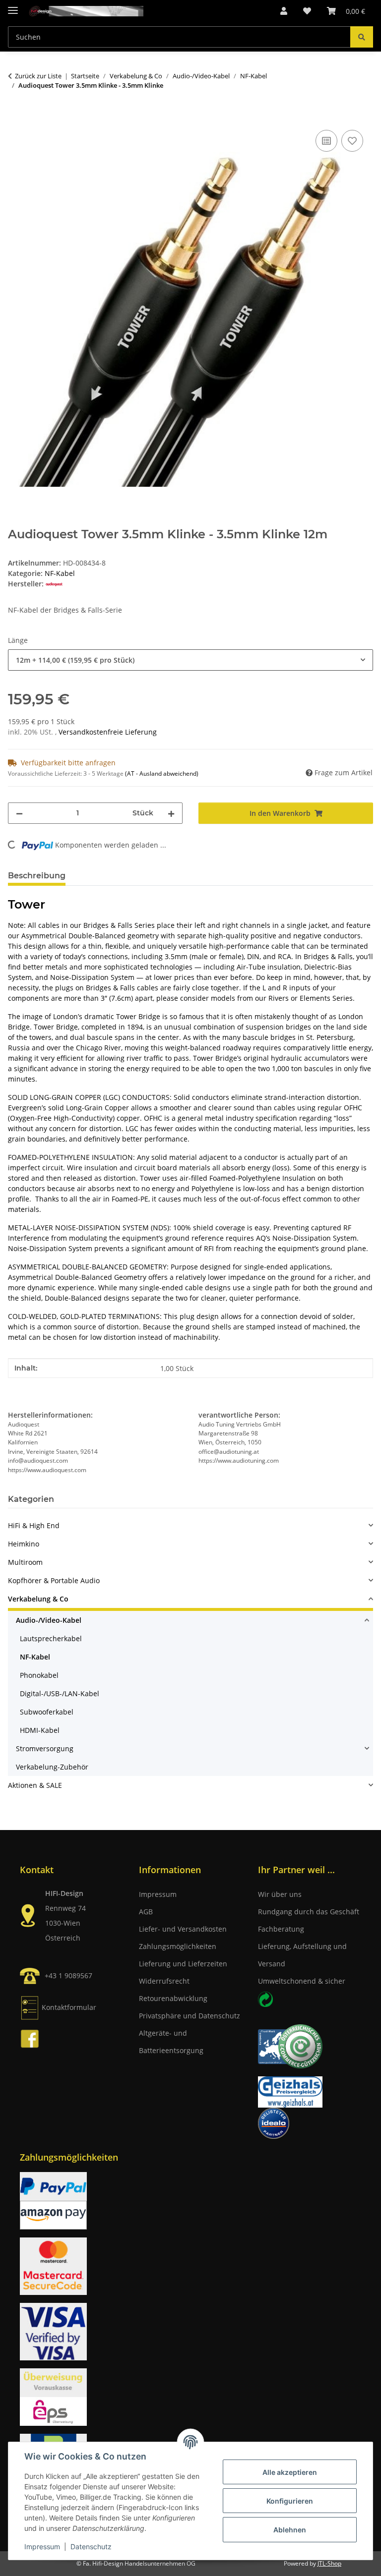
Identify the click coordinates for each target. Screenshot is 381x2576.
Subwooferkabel (47, 1712)
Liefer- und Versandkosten (183, 1929)
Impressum (42, 2547)
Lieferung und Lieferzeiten (183, 1964)
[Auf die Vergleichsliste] (326, 141)
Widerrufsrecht (164, 1981)
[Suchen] (362, 37)
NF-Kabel (60, 573)
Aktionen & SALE (35, 1785)
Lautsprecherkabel (51, 1638)
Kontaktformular (69, 2007)
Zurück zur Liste (38, 76)
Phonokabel (39, 1675)
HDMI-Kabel (40, 1730)
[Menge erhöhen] (171, 813)
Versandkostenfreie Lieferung (108, 732)
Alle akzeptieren (290, 2472)
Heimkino (24, 1544)
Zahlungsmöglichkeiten (178, 1946)
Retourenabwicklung (173, 1998)
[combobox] (190, 660)
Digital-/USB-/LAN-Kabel (60, 1693)
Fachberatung (281, 1929)
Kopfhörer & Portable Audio (54, 1580)
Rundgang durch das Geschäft (309, 1912)
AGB (146, 1912)
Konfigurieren (290, 2501)
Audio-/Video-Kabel (49, 1620)
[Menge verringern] (19, 813)
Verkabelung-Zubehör (52, 1767)
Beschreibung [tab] (37, 876)
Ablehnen (290, 2530)
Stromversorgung (45, 1748)
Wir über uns (280, 1894)
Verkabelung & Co (38, 1599)
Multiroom (25, 1562)
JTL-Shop (329, 2563)
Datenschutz (91, 2547)
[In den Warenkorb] (16, 116)
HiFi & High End (34, 1525)
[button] (284, 11)
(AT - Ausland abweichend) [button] (162, 773)
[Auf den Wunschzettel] (352, 141)
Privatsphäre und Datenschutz (190, 2016)
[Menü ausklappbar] (13, 6)
